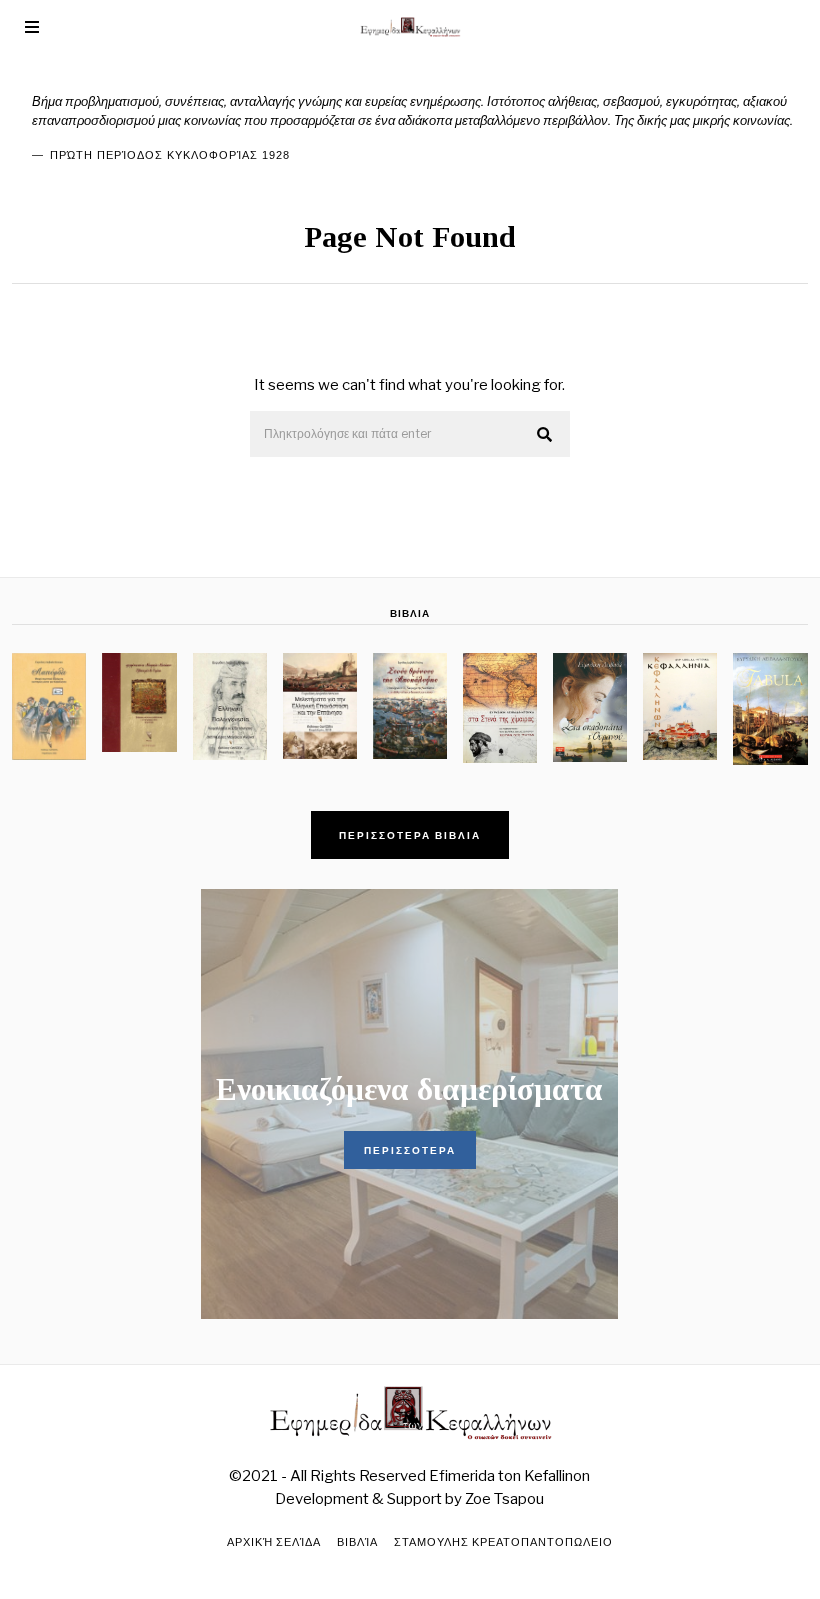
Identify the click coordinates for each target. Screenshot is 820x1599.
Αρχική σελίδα (274, 1542)
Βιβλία (357, 1542)
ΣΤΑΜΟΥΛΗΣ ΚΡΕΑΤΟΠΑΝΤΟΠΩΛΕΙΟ (503, 1542)
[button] (546, 435)
